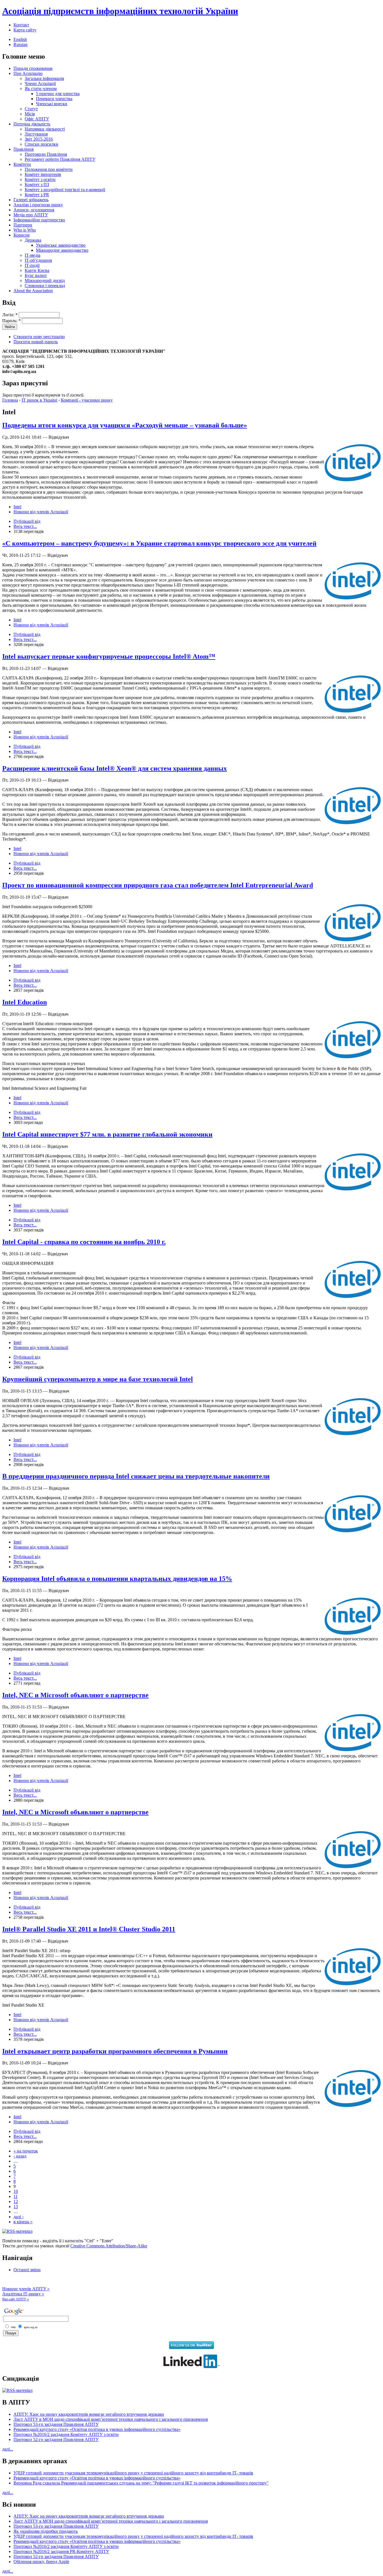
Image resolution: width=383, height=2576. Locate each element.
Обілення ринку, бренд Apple (41, 2562)
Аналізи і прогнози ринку (38, 205)
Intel (17, 507)
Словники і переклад (45, 286)
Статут (31, 109)
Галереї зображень (31, 200)
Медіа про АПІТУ (31, 215)
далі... (8, 2449)
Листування (36, 134)
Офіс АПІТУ (37, 119)
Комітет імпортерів (43, 174)
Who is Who (25, 230)
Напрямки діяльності (45, 129)
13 (16, 2207)
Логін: (10, 315)
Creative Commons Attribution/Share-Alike (109, 2246)
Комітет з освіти (40, 179)
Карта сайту (25, 30)
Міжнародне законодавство (62, 250)
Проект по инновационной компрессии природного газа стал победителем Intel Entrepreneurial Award (158, 885)
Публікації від (27, 521)
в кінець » (23, 2222)
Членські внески (52, 104)
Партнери (23, 225)
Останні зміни (27, 2270)
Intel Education (25, 1002)
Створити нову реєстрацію (39, 337)
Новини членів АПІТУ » (26, 2289)
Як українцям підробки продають (46, 2531)
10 (16, 2191)
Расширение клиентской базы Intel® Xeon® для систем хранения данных (115, 768)
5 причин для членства (58, 94)
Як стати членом (41, 89)
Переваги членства (54, 99)
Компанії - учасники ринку (87, 400)
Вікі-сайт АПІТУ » (16, 2299)
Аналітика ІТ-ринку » (23, 2294)
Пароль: (11, 321)
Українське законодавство (61, 245)
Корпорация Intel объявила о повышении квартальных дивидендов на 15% (117, 1579)
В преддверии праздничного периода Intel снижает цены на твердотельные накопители (136, 1476)
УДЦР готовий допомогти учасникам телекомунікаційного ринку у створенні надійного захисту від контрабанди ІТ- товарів (133, 2473)
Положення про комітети (49, 169)
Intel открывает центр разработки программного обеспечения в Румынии (115, 2051)
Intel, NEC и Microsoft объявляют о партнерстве (75, 1695)
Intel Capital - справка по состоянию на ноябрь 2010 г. (84, 1242)
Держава (33, 240)
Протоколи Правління (46, 154)
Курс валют (36, 275)
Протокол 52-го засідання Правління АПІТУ (56, 2439)
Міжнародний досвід (45, 281)
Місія (30, 114)
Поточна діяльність (32, 124)
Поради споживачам (33, 68)
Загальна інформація (44, 78)
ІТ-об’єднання (38, 260)
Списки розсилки (41, 144)
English (20, 39)
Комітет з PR (37, 195)
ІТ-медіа (33, 255)
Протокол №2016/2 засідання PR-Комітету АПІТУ (61, 2551)
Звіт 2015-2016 (39, 139)
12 (16, 2201)
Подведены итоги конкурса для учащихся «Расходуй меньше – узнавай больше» (125, 425)
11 (16, 2196)
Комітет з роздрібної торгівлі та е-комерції (65, 190)
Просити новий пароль (36, 342)
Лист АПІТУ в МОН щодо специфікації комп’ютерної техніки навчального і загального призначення (111, 2419)
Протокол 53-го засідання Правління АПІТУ (56, 2424)
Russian (20, 44)
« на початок (26, 2151)
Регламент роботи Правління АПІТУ (60, 159)
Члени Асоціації (40, 83)
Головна (10, 400)
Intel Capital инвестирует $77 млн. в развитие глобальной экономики (107, 1134)
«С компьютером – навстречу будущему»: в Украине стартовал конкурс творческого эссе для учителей (159, 543)
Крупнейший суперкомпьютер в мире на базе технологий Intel (98, 1379)
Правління (24, 149)
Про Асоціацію (28, 73)
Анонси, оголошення (34, 210)
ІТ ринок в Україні (39, 400)
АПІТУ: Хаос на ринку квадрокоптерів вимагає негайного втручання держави (89, 2414)
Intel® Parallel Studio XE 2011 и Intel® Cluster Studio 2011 (89, 1929)
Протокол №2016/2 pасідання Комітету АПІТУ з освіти (66, 2434)
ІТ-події (32, 265)
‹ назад (20, 2156)
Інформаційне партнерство (39, 220)
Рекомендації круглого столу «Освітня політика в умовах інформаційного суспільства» (97, 2429)
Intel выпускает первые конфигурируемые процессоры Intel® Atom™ (109, 656)
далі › (19, 2217)
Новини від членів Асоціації (41, 512)
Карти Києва (37, 270)
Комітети (22, 164)
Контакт (21, 25)
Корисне (22, 235)
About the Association (33, 291)
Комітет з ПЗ (37, 185)
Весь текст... (25, 526)
